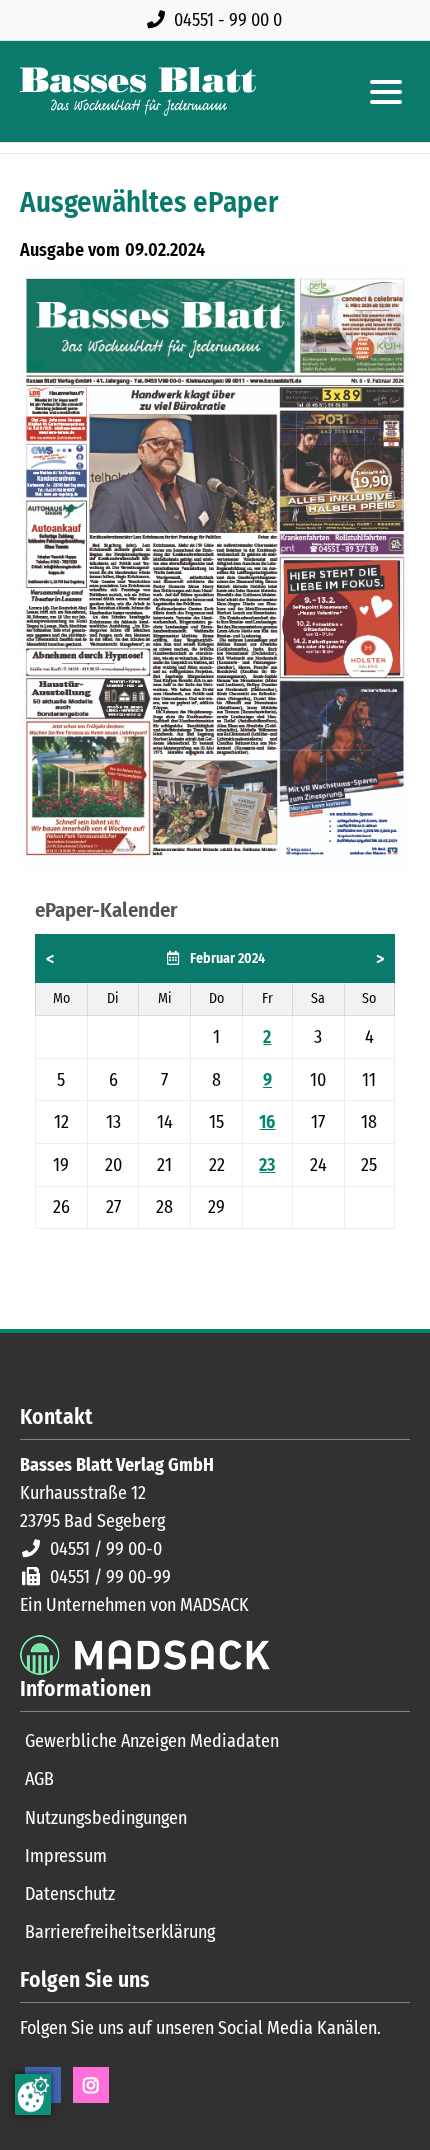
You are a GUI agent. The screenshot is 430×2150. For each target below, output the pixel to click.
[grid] (215, 1081)
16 (267, 1122)
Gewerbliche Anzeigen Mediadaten (152, 1741)
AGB (39, 1779)
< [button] (50, 959)
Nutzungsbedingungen (106, 1818)
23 (267, 1165)
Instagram (91, 2085)
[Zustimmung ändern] (33, 2094)
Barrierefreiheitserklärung (120, 1932)
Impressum (66, 1856)
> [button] (380, 959)
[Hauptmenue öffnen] (386, 92)
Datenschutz (70, 1894)
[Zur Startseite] (138, 91)
